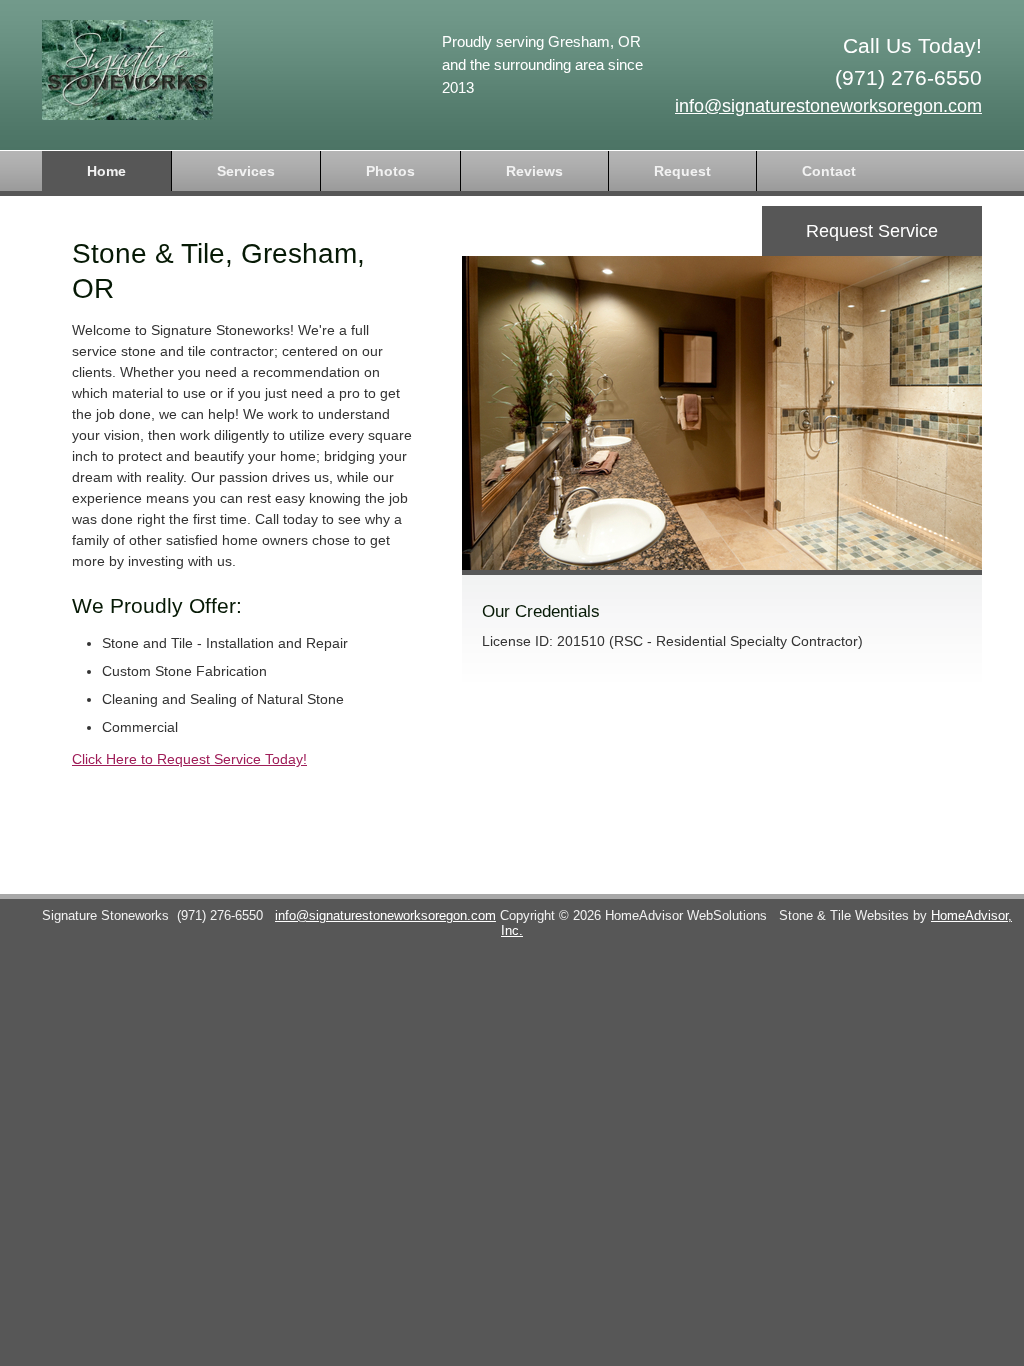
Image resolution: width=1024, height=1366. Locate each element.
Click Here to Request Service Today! (189, 759)
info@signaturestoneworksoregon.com (828, 106)
